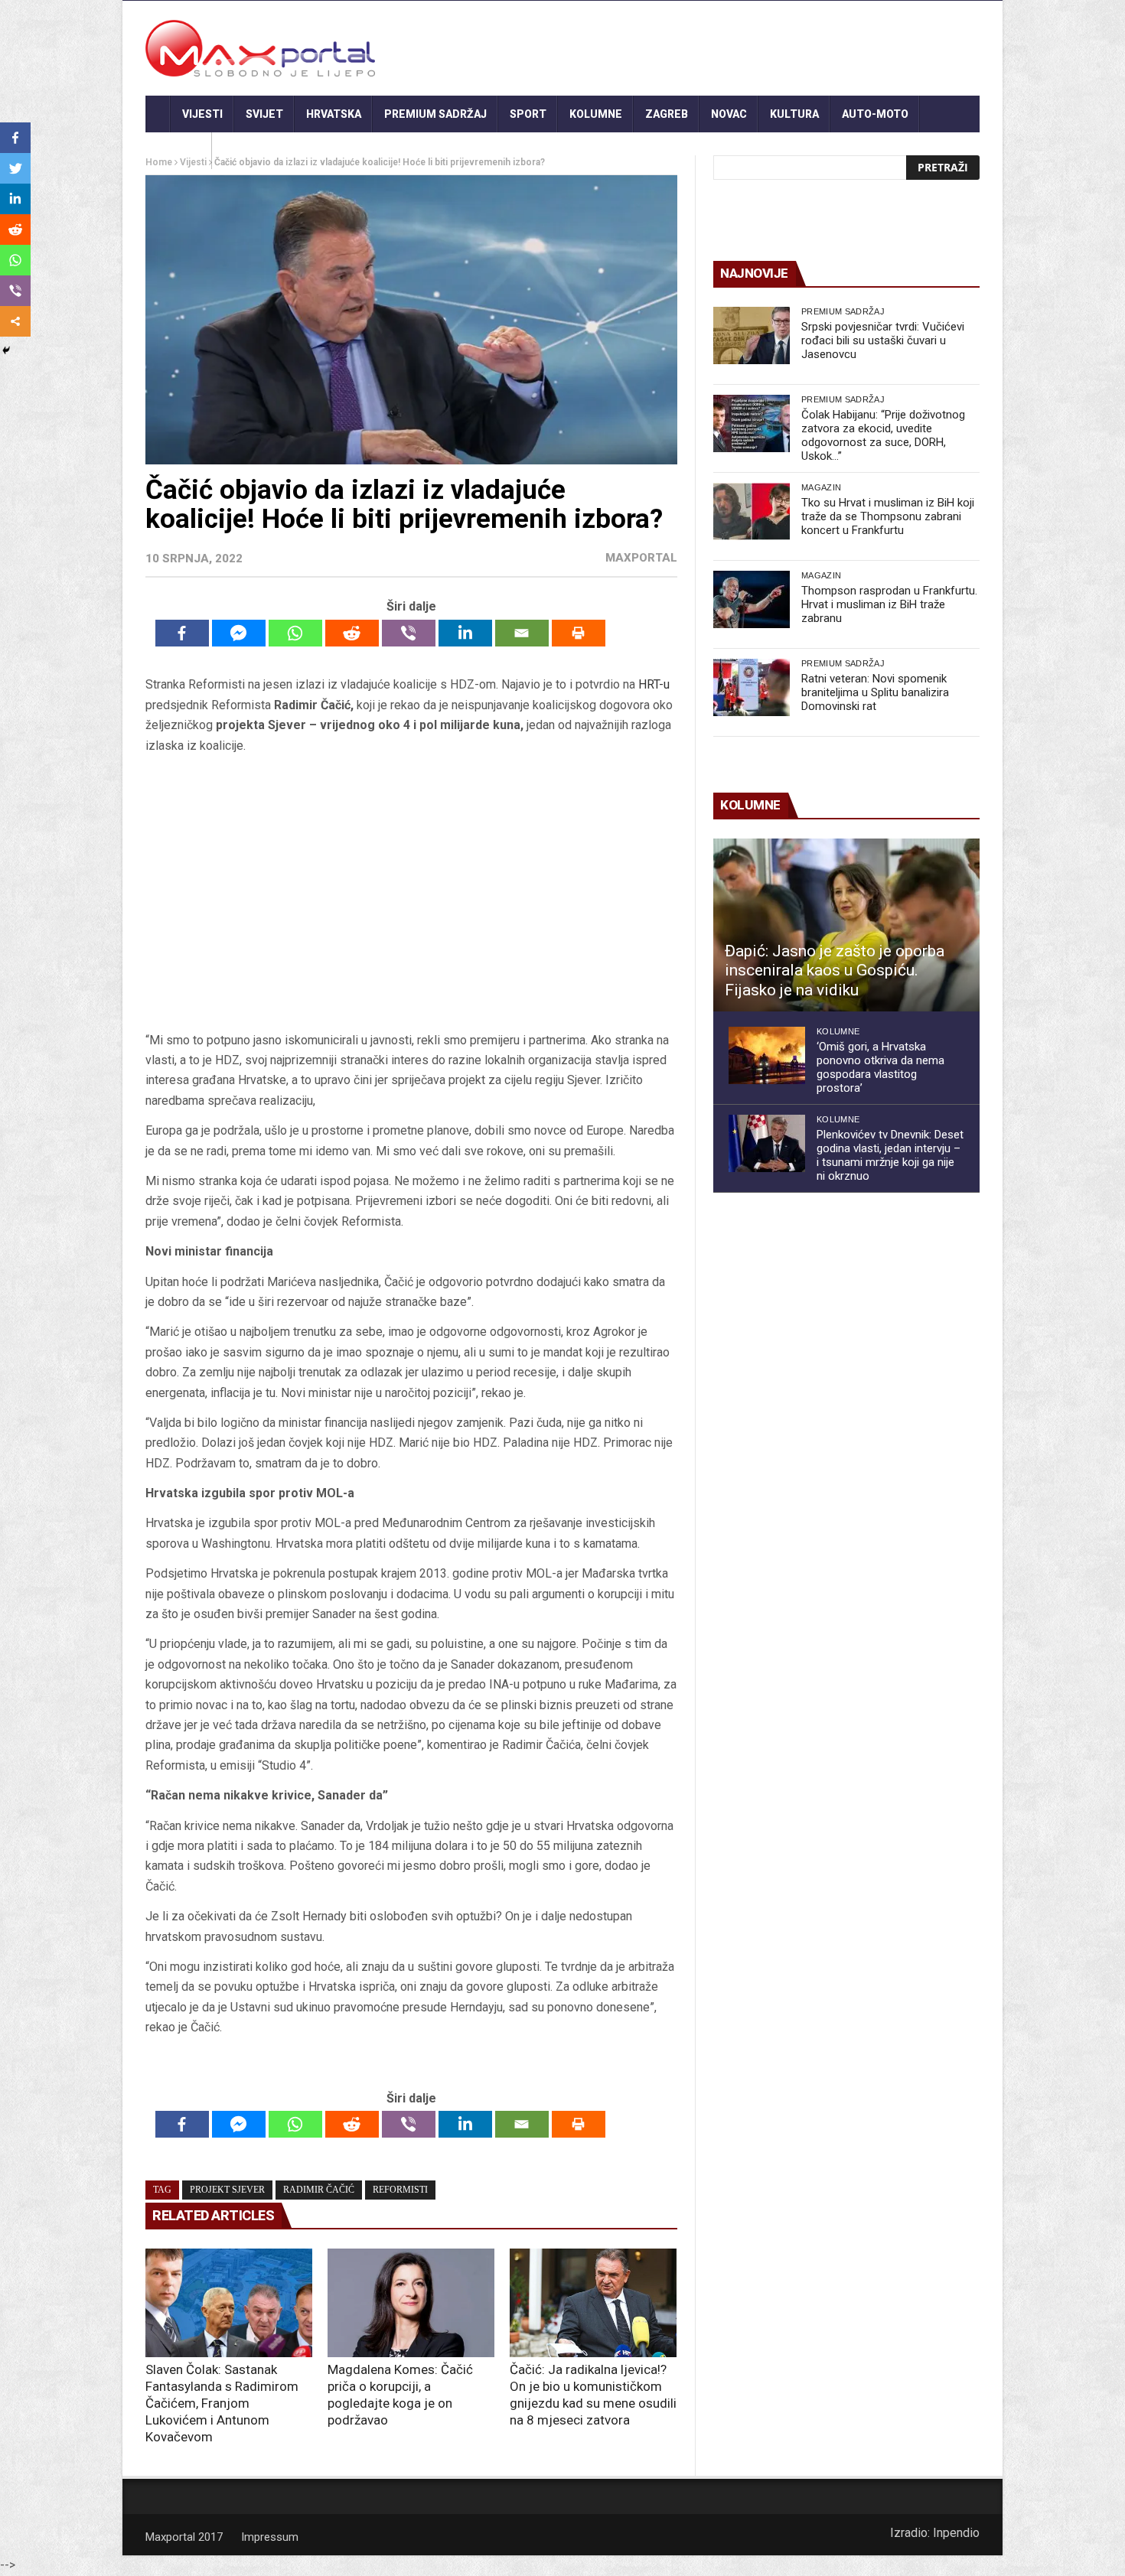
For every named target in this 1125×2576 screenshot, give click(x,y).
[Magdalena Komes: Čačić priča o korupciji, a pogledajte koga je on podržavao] (411, 2303)
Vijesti (202, 114)
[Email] (522, 633)
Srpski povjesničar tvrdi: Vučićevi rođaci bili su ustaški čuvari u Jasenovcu (883, 340)
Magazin (821, 487)
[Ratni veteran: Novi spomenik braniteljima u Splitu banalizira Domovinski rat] (752, 687)
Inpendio (956, 2533)
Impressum (270, 2537)
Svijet (264, 114)
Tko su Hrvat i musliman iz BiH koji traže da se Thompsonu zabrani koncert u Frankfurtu (888, 516)
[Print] (579, 633)
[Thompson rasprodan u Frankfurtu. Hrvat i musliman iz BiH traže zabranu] (752, 599)
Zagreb (667, 114)
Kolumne (596, 114)
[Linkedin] (465, 633)
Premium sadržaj (435, 114)
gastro (179, 151)
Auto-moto (875, 114)
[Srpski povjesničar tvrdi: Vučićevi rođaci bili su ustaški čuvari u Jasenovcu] (752, 335)
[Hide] (6, 350)
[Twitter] (15, 168)
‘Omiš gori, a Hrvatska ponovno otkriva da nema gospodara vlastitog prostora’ (880, 1067)
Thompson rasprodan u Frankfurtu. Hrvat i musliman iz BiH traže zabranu (889, 604)
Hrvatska (334, 114)
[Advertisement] (411, 893)
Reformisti (400, 2190)
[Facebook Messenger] (239, 633)
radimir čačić (319, 2190)
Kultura (794, 114)
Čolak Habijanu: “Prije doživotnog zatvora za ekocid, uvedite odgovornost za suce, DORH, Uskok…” (883, 435)
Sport (528, 114)
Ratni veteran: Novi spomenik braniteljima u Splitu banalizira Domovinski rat (875, 692)
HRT (649, 684)
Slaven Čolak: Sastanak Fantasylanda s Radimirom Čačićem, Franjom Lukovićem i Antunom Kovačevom (222, 2403)
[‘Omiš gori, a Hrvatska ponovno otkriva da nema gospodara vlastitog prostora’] (767, 1055)
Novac (729, 114)
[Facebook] (182, 633)
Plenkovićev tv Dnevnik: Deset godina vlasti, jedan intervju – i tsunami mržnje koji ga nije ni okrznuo (890, 1155)
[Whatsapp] (295, 633)
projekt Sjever (227, 2190)
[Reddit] (352, 633)
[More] (15, 321)
